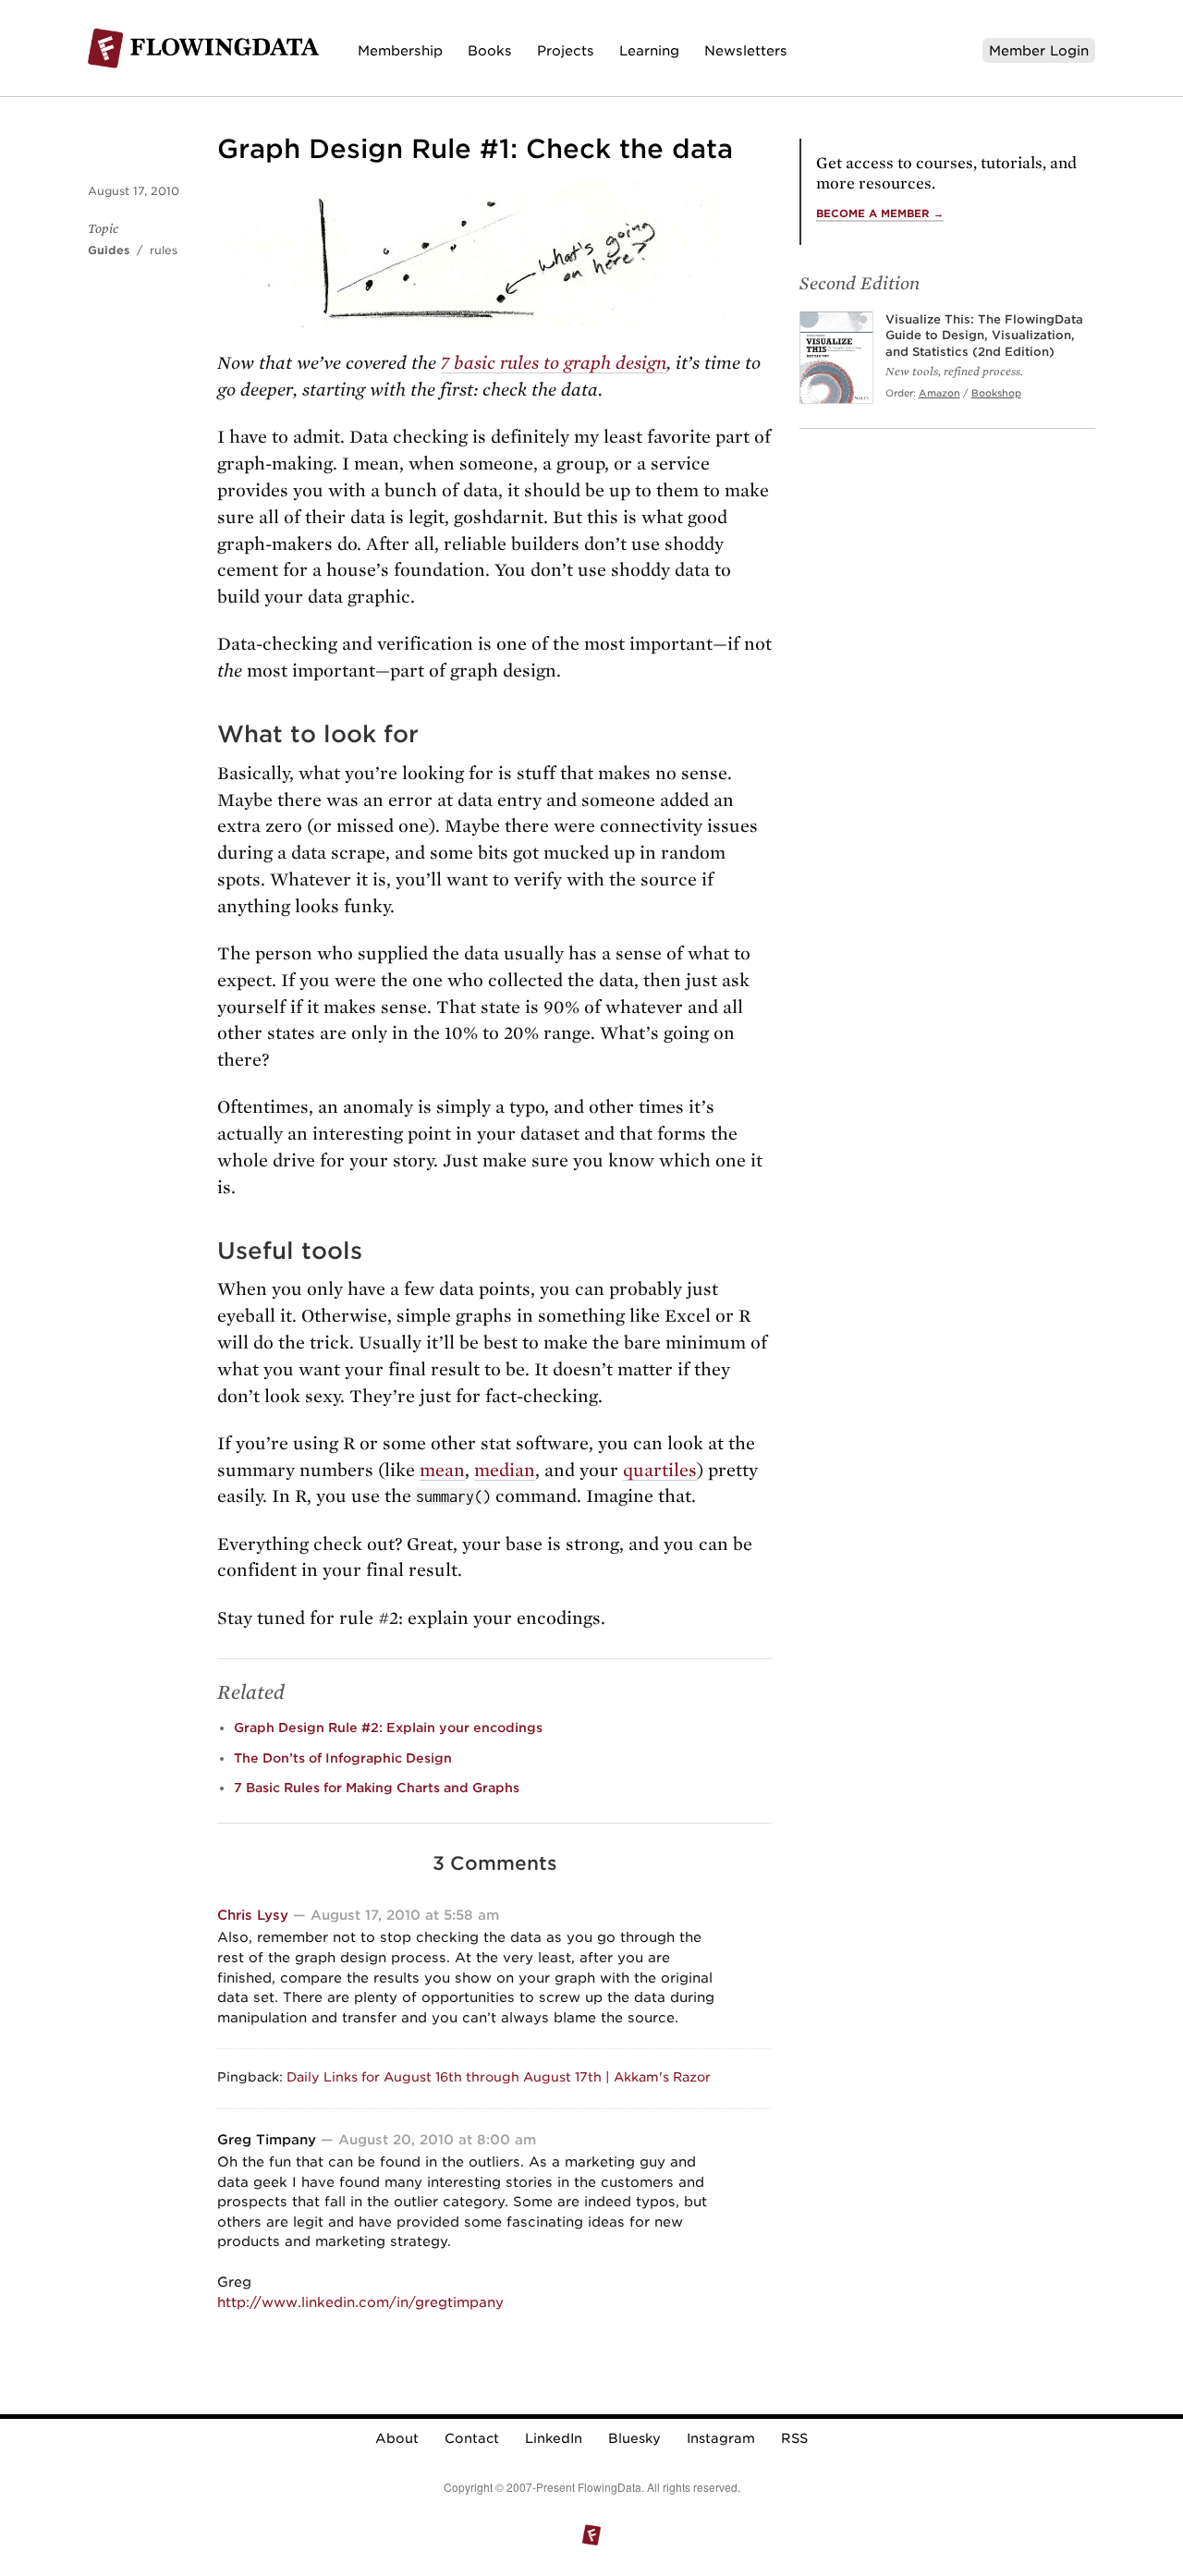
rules (164, 250)
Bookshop (996, 393)
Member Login (1039, 50)
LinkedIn (554, 2438)
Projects (566, 50)
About (397, 2438)
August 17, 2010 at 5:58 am (405, 1915)
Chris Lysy (253, 1915)
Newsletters (746, 50)
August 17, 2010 (134, 191)
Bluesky (634, 2438)
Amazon (939, 393)
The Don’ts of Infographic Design (343, 1758)
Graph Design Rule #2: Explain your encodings (388, 1728)
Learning (649, 50)
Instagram (721, 2438)
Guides (109, 250)
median (505, 1470)
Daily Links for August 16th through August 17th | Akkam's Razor (499, 2077)
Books (490, 50)
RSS (794, 2438)
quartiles (660, 1470)
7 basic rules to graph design (554, 363)
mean (442, 1470)
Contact (472, 2438)
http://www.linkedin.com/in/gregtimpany (360, 2302)
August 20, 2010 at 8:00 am (437, 2139)
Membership (400, 50)
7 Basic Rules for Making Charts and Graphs (377, 1788)
